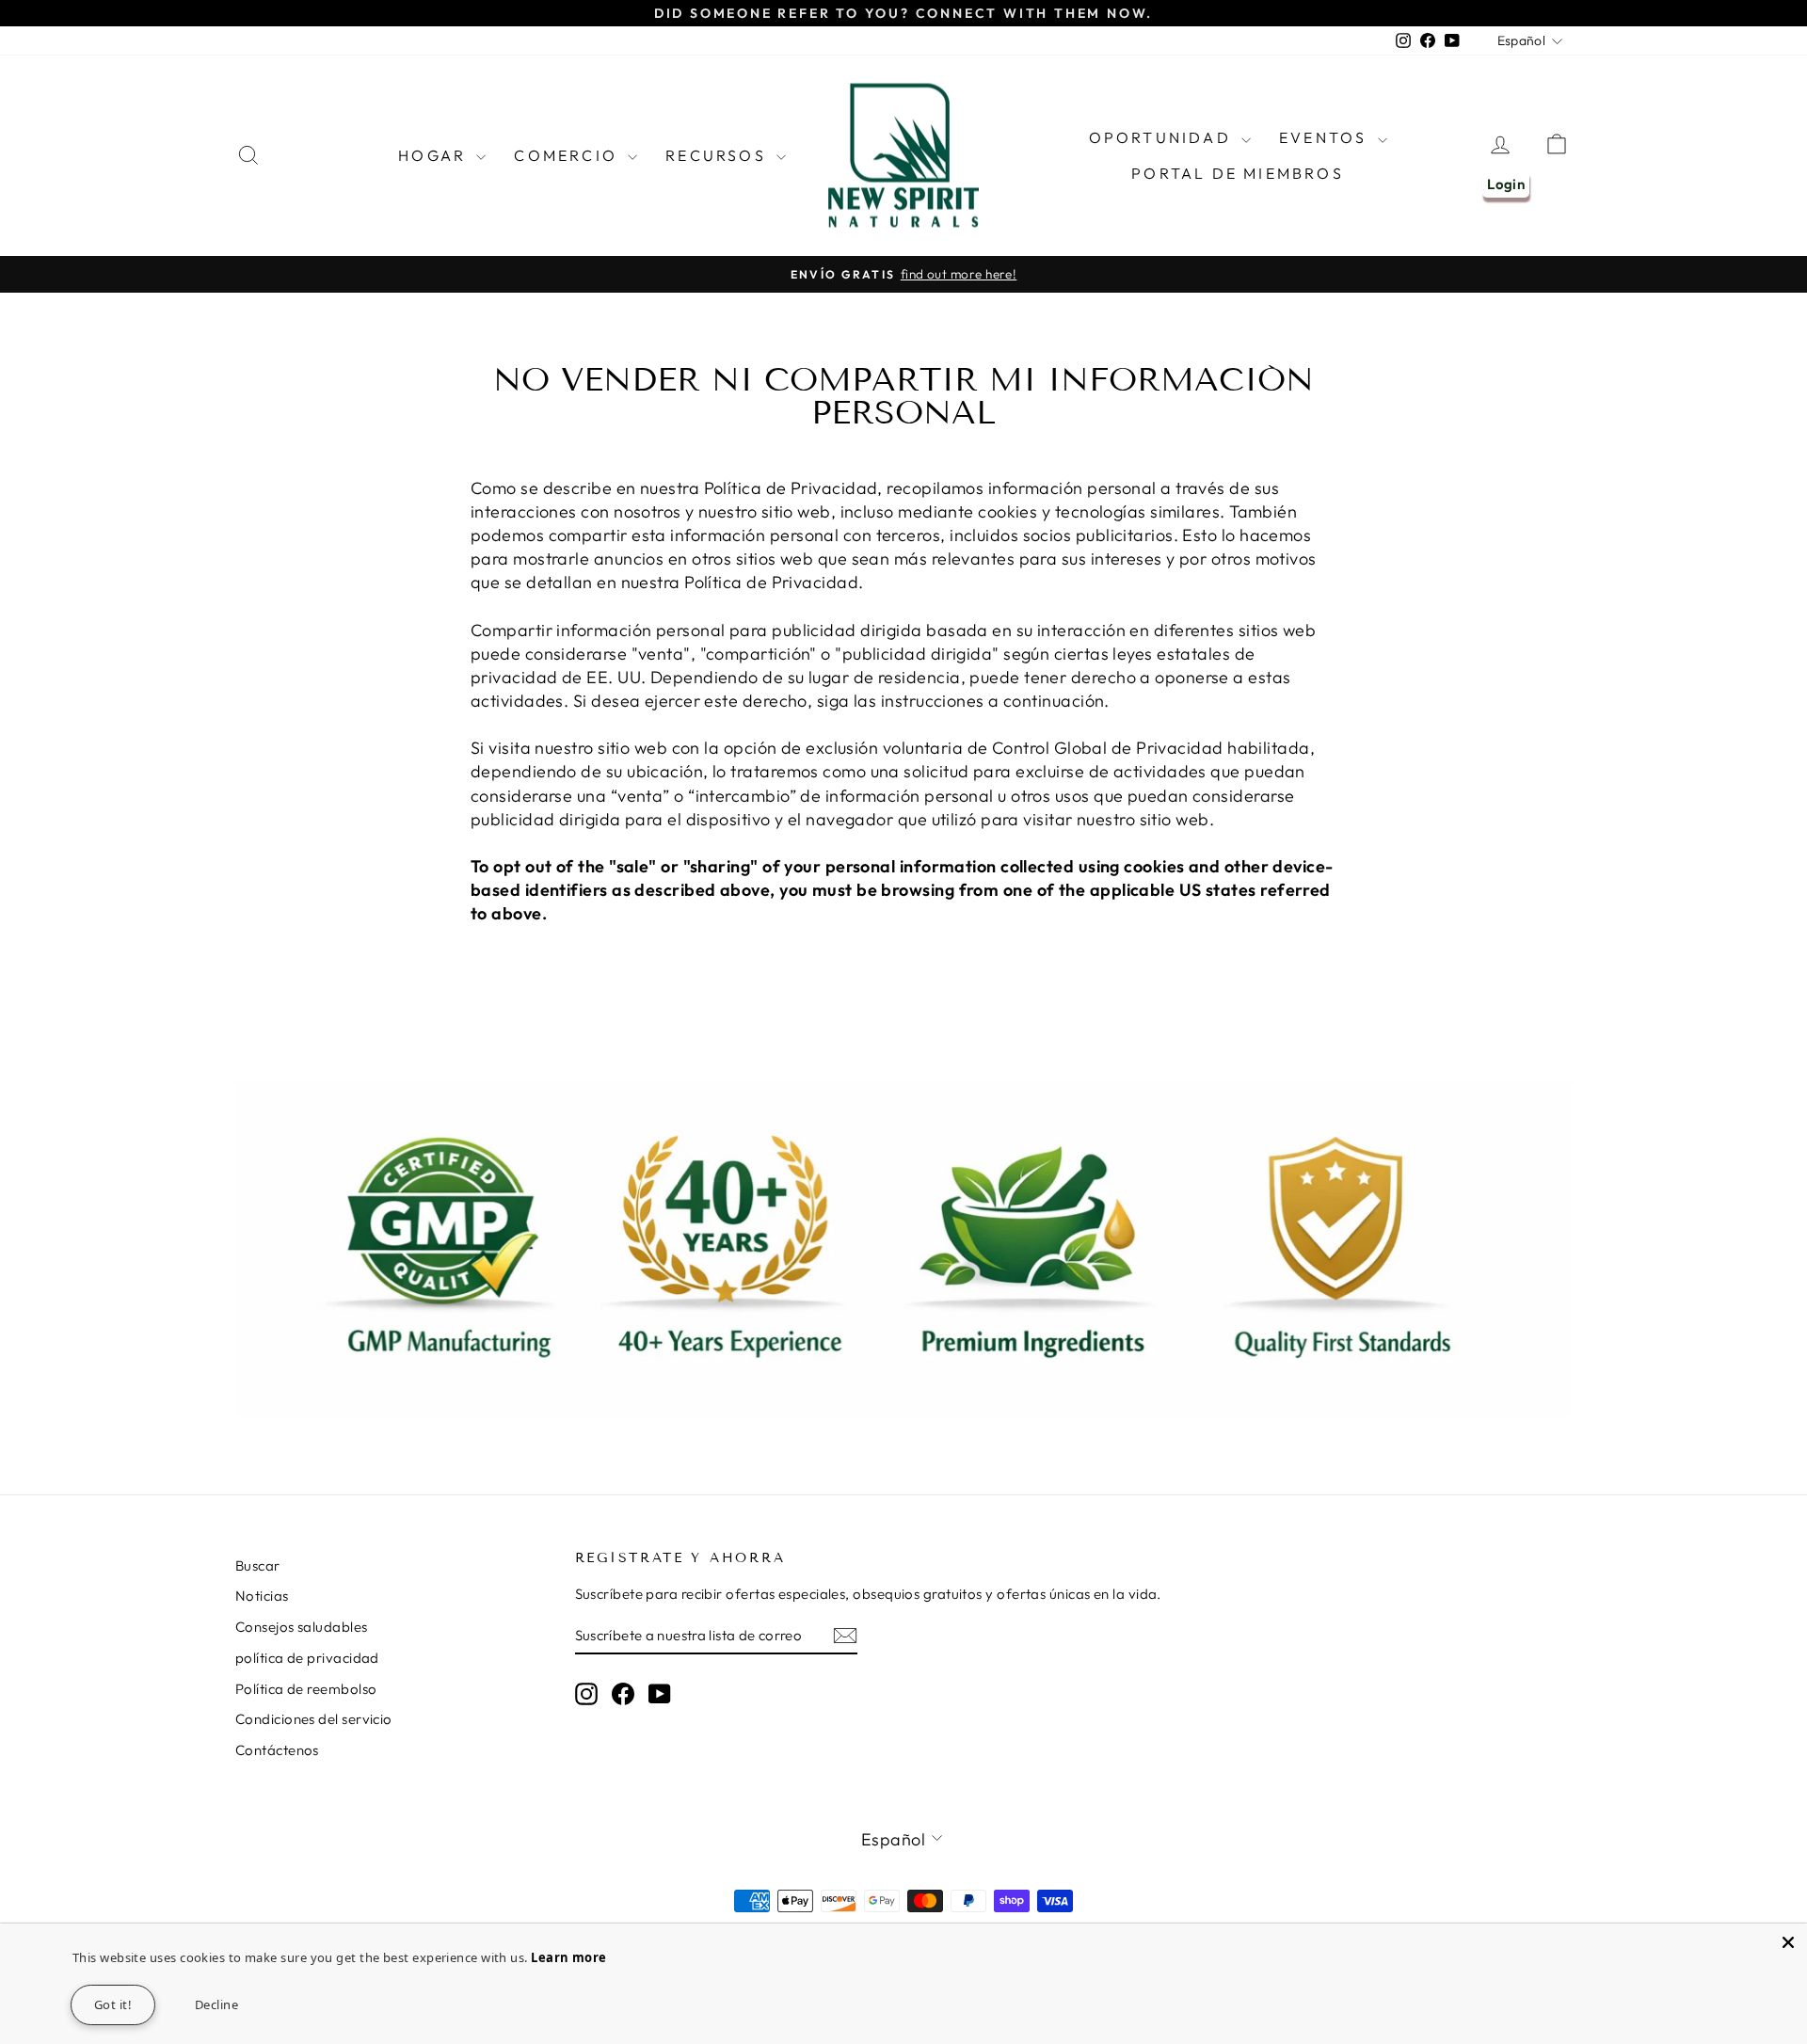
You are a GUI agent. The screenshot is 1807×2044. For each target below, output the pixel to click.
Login (1506, 184)
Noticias (262, 1596)
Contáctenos (277, 1750)
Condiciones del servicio (314, 1719)
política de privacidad (307, 1658)
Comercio (568, 155)
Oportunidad (1163, 137)
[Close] (1788, 1942)
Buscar (258, 1565)
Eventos (1326, 137)
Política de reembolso (306, 1689)
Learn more (569, 1957)
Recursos (719, 155)
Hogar (435, 155)
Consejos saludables (302, 1627)
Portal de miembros (1238, 173)
